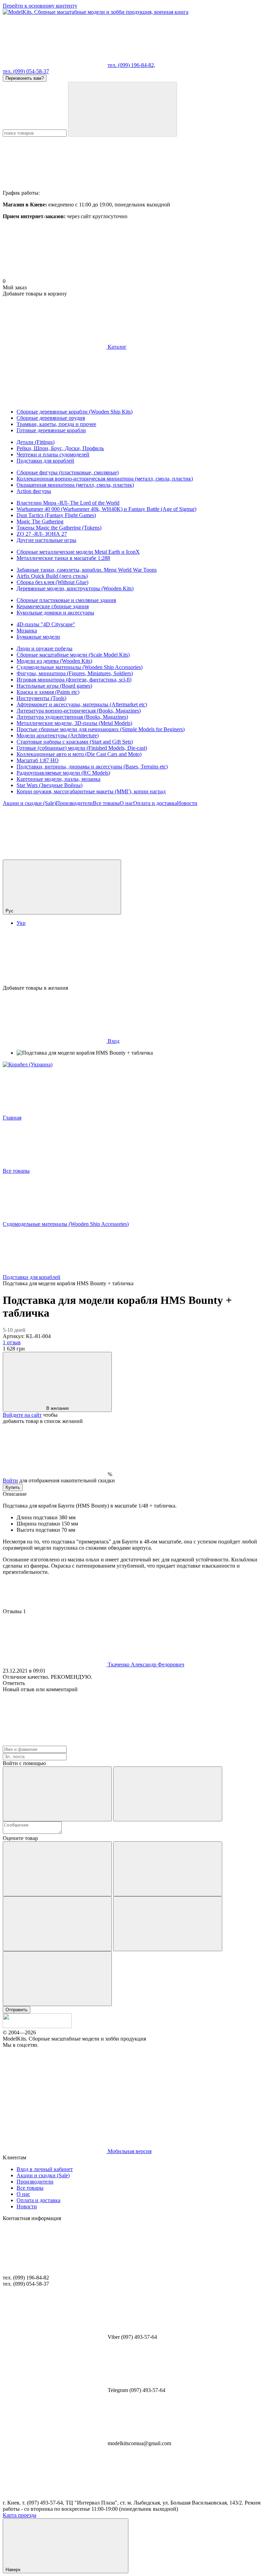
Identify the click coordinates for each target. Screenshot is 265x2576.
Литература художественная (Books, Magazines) (72, 717)
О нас (126, 803)
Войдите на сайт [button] (22, 1415)
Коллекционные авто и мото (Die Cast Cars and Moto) (79, 754)
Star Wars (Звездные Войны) (50, 785)
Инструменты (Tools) (41, 698)
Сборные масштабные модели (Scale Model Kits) (73, 655)
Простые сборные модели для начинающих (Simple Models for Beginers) (101, 729)
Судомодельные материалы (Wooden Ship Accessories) (80, 667)
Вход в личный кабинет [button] (45, 2169)
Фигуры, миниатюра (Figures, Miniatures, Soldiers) (75, 673)
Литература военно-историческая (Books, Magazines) (79, 711)
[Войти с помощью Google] (168, 1794)
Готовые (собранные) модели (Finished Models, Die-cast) (82, 748)
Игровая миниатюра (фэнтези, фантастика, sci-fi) (74, 680)
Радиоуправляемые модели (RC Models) (63, 773)
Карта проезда (19, 2515)
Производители (74, 803)
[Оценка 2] (168, 1869)
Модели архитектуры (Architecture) (58, 735)
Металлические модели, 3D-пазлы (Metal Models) (74, 723)
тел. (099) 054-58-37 (26, 71)
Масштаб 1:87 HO (38, 760)
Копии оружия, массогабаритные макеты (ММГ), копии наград (91, 791)
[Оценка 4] (168, 1924)
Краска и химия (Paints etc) (48, 692)
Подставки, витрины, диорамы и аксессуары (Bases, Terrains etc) (92, 767)
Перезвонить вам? (25, 78)
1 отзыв (12, 1342)
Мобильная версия (129, 2151)
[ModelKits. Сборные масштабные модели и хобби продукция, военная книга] (37, 2026)
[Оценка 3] (57, 1924)
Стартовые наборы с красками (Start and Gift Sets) (75, 742)
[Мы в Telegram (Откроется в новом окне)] (158, 856)
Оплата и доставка (155, 803)
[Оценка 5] (57, 1979)
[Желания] (132, 958)
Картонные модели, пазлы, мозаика (58, 779)
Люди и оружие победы (45, 648)
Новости (187, 803)
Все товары (106, 803)
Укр (21, 923)
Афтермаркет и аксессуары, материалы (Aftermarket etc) (82, 704)
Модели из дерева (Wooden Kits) (54, 661)
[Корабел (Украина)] (28, 1064)
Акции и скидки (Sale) (29, 803)
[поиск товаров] (122, 109)
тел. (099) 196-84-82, (131, 65)
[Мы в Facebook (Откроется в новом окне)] (55, 856)
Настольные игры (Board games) (54, 686)
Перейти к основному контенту (40, 6)
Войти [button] (10, 1480)
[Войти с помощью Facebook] (57, 1794)
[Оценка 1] (57, 1869)
